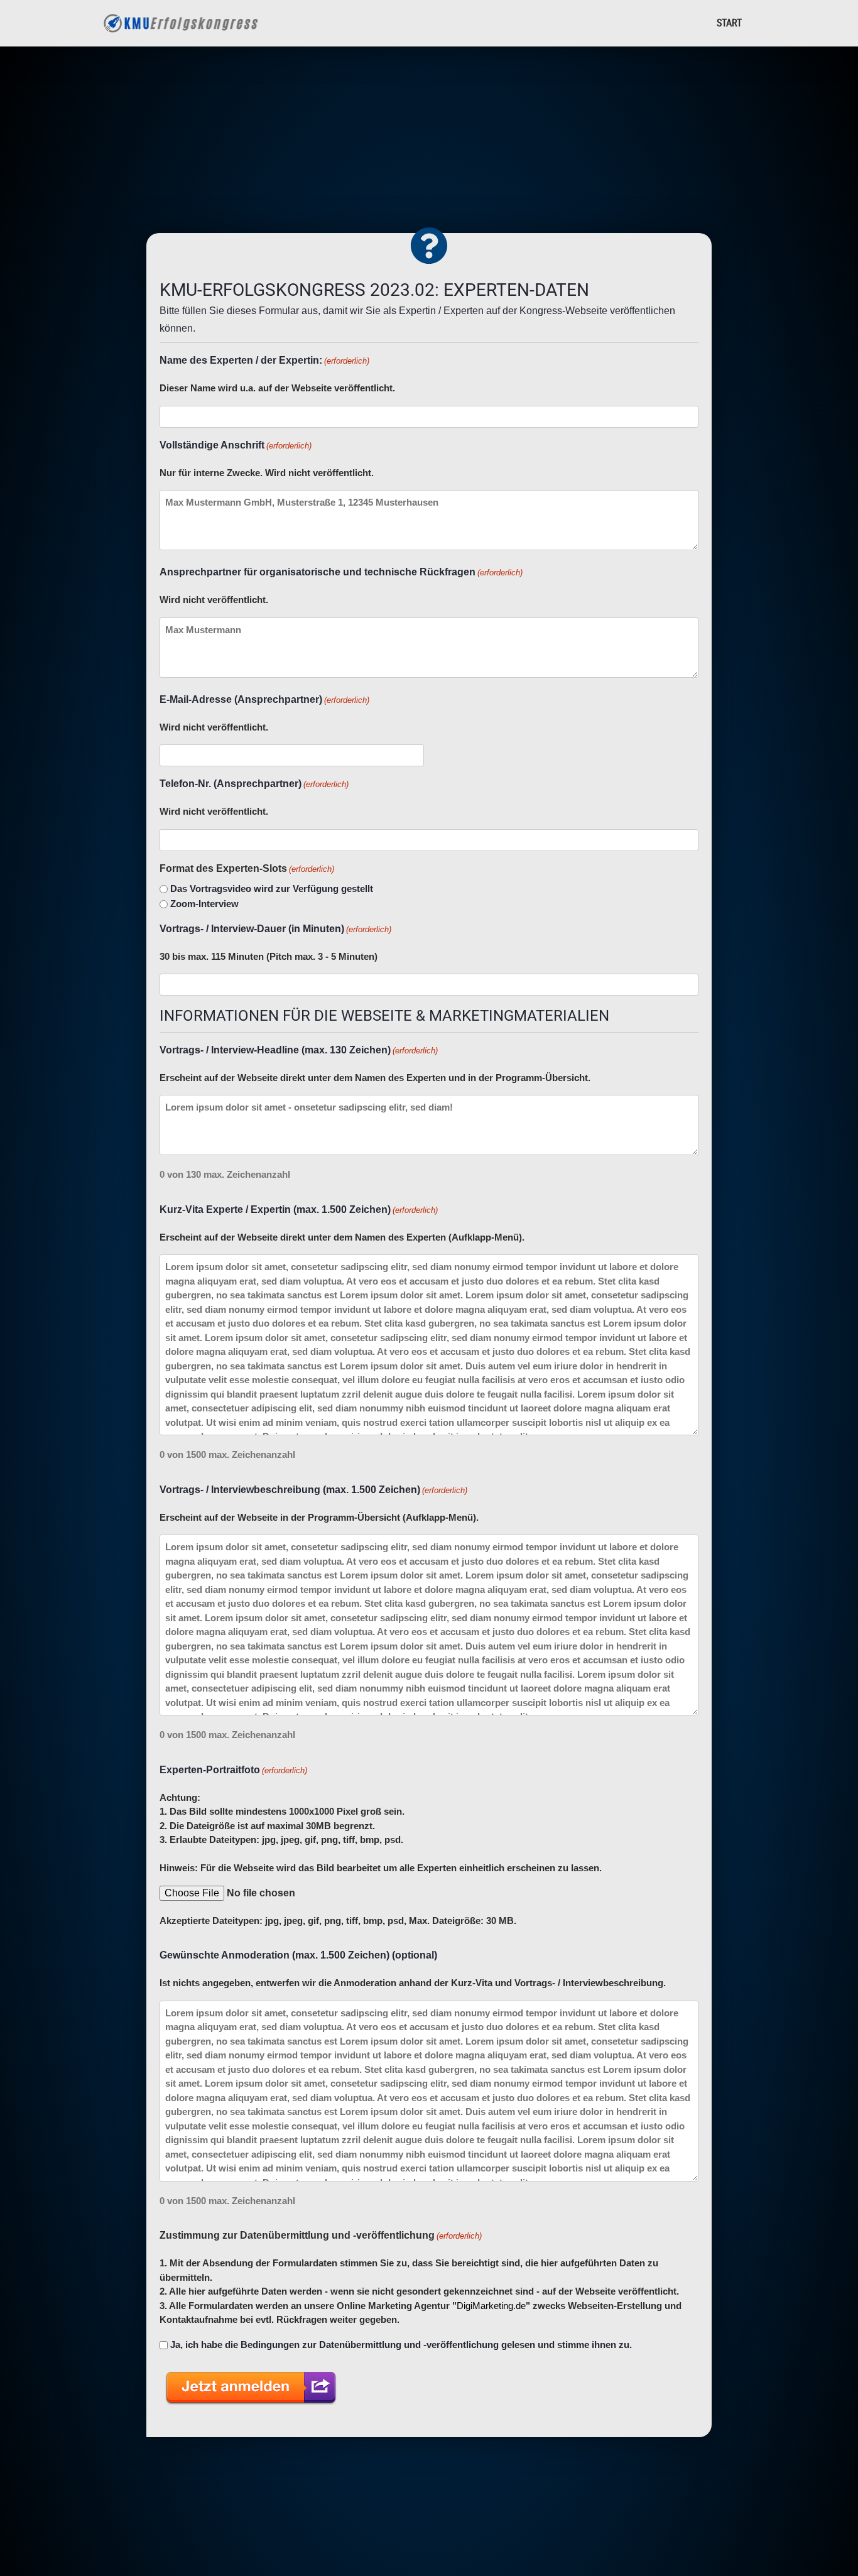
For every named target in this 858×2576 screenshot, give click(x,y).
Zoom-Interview (204, 904)
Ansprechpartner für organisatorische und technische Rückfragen (341, 572)
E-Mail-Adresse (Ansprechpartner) (264, 699)
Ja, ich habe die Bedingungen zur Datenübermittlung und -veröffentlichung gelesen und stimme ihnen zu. (401, 2345)
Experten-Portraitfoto (233, 1770)
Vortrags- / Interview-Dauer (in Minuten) (275, 929)
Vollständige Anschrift (236, 445)
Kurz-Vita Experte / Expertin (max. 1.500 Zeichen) (299, 1209)
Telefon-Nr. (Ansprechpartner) (254, 784)
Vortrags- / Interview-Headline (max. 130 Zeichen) (299, 1050)
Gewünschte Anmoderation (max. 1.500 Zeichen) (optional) (298, 1955)
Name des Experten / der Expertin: (264, 360)
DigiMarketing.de (491, 2306)
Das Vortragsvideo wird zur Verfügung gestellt (272, 889)
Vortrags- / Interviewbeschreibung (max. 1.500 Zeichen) (313, 1490)
